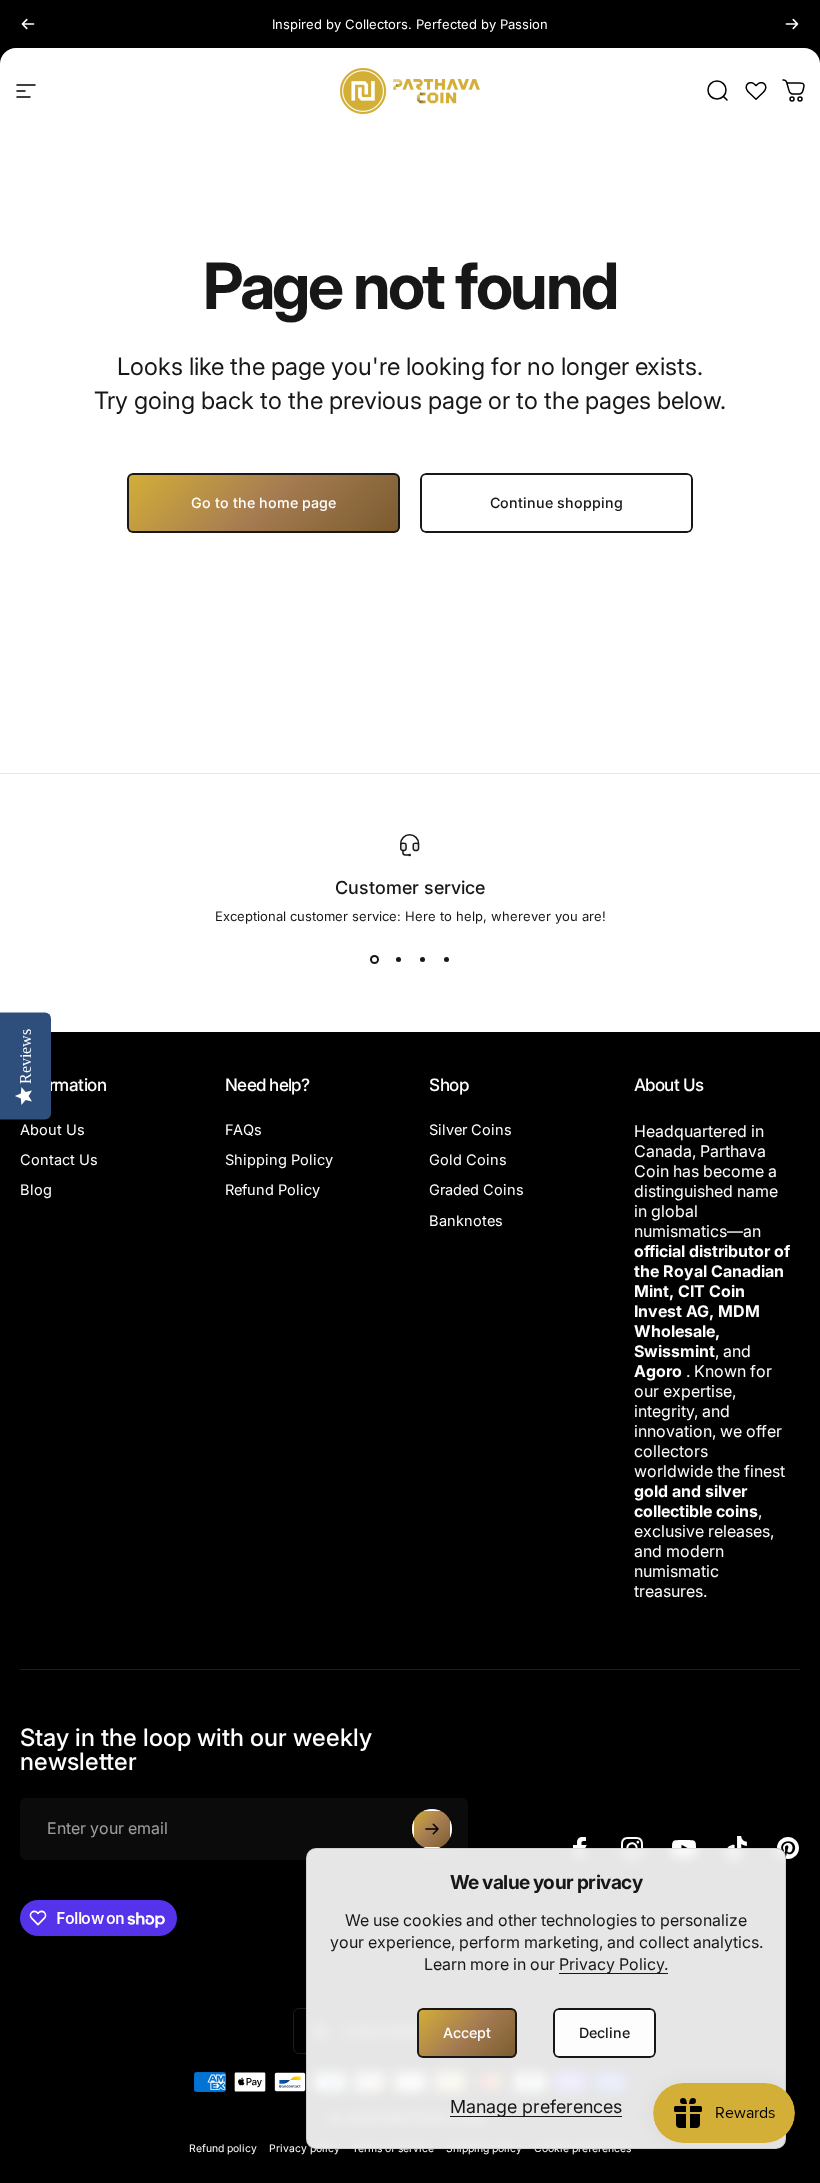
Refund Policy (272, 1190)
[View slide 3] (422, 960)
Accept (467, 2032)
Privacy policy (304, 2148)
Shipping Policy (279, 1160)
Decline (604, 2032)
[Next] (792, 24)
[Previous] (28, 24)
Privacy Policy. (613, 1964)
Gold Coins (468, 1160)
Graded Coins (476, 1190)
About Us (52, 1130)
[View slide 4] (446, 960)
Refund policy (223, 2148)
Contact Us (59, 1160)
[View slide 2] (398, 960)
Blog (36, 1190)
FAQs (243, 1130)
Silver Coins (470, 1130)
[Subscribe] (432, 1829)
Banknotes (466, 1221)
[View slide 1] (374, 960)
